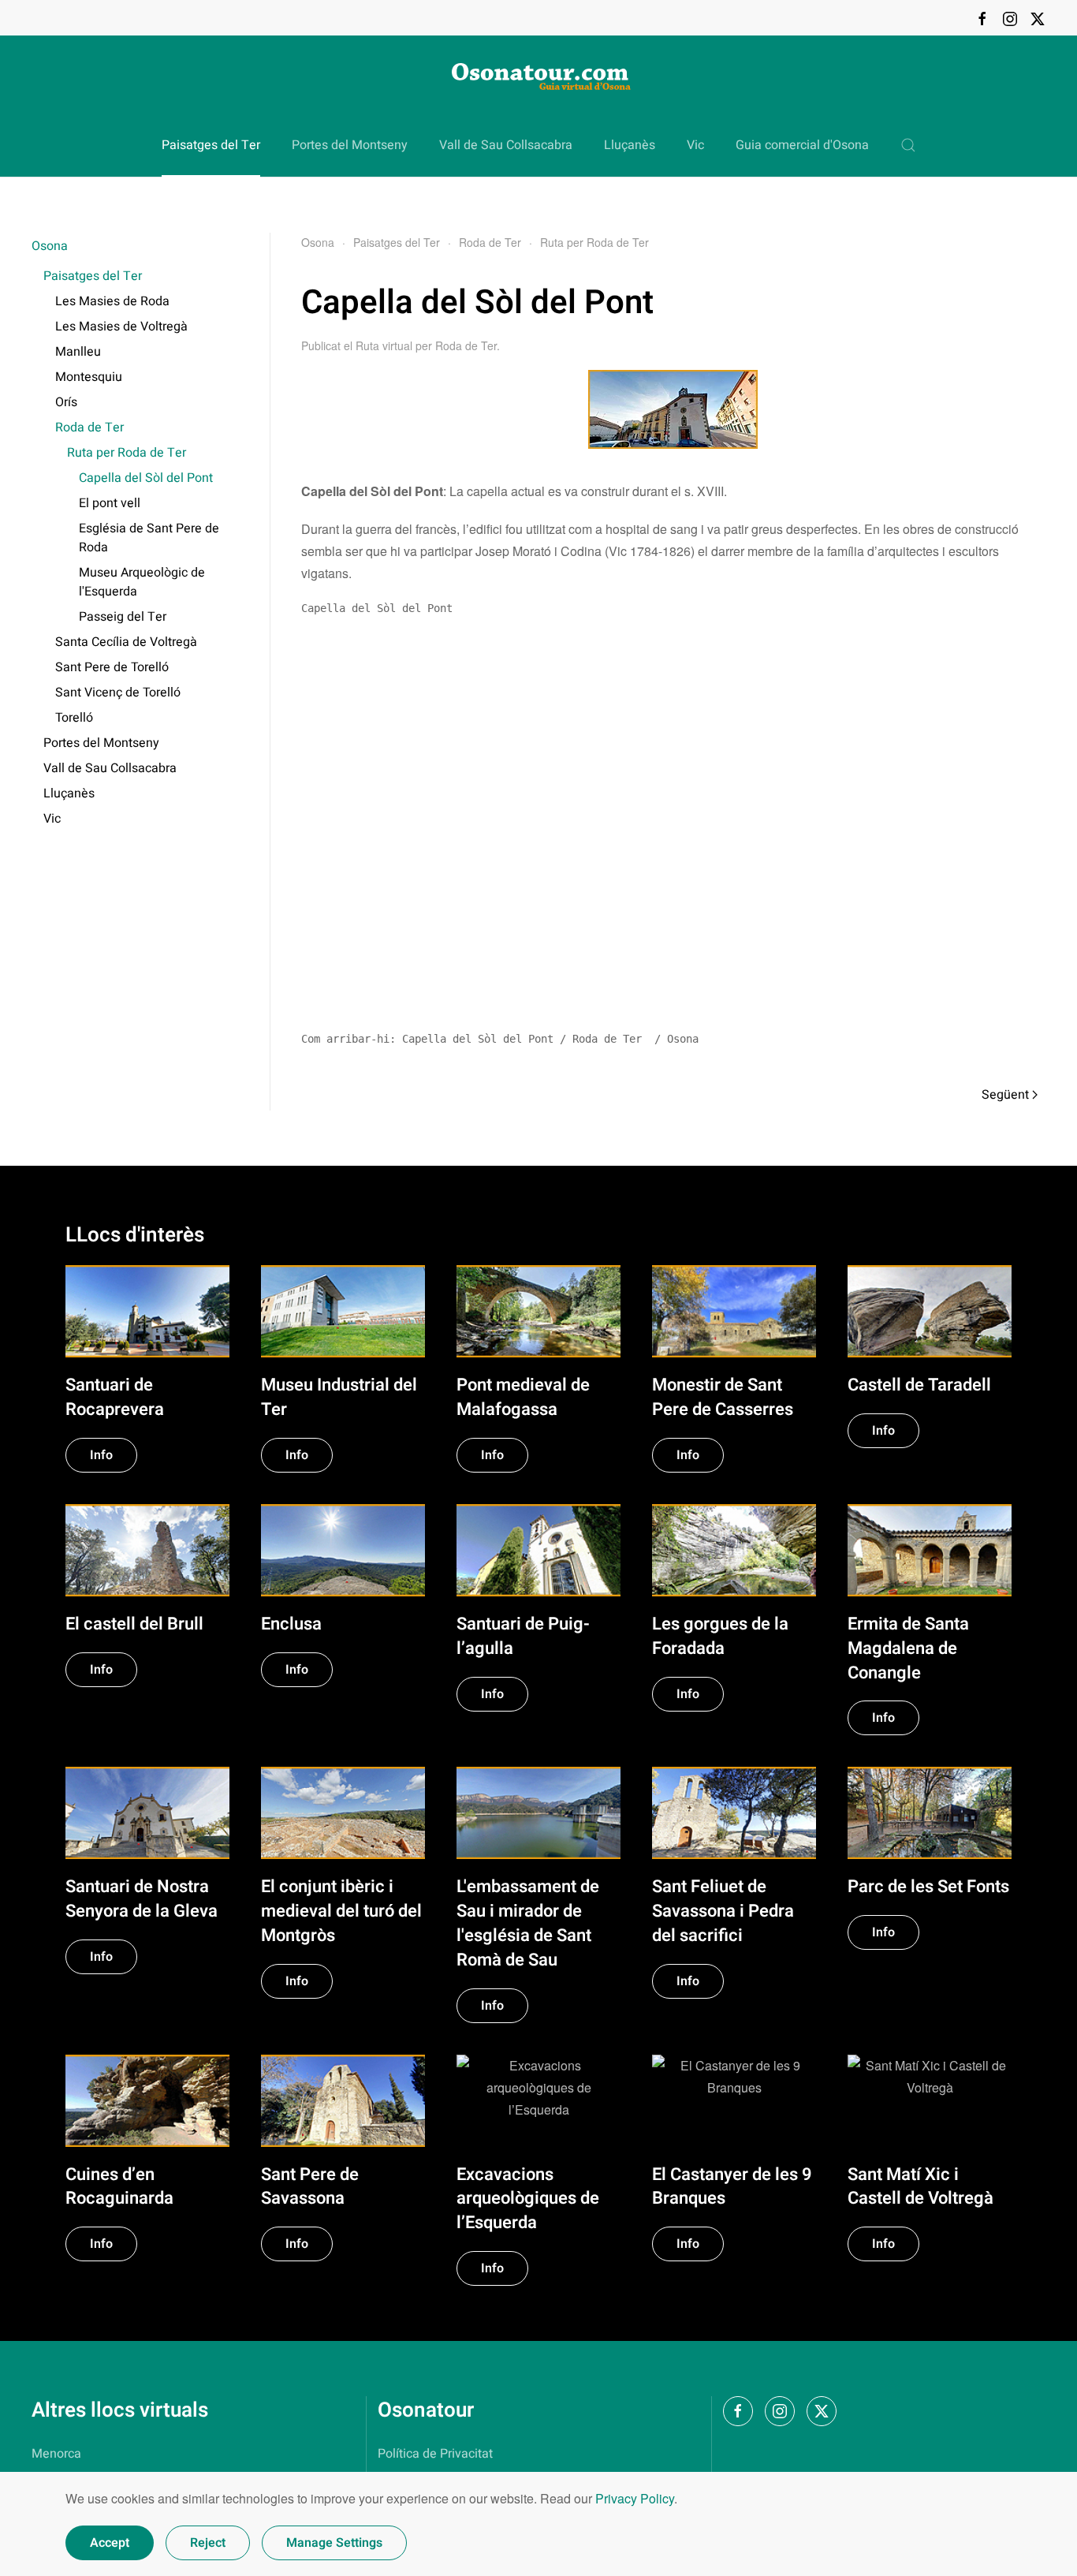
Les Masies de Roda (112, 301)
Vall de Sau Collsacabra (506, 145)
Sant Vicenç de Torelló (118, 693)
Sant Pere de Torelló (112, 667)
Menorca (56, 2454)
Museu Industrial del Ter (339, 1397)
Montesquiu (89, 377)
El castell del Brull (134, 1624)
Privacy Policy (635, 2498)
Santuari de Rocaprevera (115, 1397)
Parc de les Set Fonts (928, 1887)
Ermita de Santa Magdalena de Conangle (908, 1648)
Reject (208, 2543)
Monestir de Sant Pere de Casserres (723, 1397)
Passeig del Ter (123, 617)
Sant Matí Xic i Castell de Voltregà (920, 2187)
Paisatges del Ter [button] (211, 145)
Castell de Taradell (919, 1385)
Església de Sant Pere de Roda (149, 538)
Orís (66, 402)
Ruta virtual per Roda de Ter (426, 345)
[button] (908, 145)
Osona (50, 246)
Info (101, 1455)
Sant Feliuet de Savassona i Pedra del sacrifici (723, 1911)
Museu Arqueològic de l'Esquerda (142, 582)
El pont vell (110, 503)
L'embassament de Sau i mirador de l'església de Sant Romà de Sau (528, 1923)
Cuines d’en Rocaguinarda (119, 2187)
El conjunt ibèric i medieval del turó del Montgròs (341, 1911)
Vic (695, 145)
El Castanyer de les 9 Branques (732, 2187)
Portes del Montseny (350, 145)
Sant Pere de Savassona (310, 2187)
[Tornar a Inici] (538, 75)
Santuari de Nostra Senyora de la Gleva (142, 1899)
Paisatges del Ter (93, 276)
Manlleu (78, 352)
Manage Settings (334, 2543)
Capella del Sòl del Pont (146, 478)
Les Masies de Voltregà (121, 327)
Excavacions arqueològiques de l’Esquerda (528, 2199)
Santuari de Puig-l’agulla (523, 1636)
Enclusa (291, 1624)
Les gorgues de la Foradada (720, 1636)
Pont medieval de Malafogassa (523, 1397)
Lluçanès (630, 145)
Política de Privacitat (435, 2454)
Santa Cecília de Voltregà (126, 642)
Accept (110, 2543)
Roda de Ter (89, 427)
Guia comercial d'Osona (802, 145)
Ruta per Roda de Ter (127, 453)
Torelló (74, 718)
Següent (1005, 1095)
